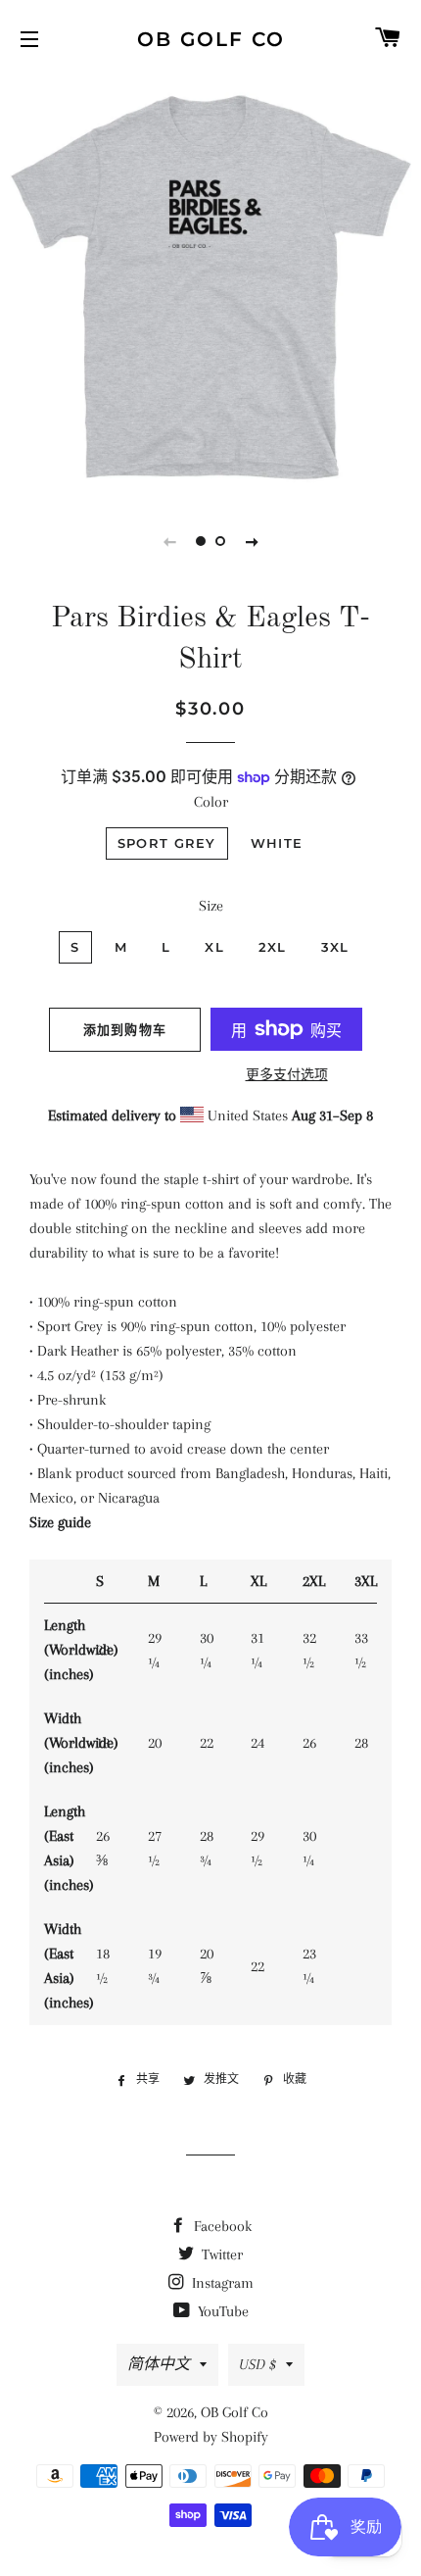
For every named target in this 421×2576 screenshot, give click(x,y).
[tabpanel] (210, 284)
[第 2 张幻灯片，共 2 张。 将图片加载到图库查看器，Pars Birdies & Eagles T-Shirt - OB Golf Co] (220, 541)
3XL (335, 947)
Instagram (221, 2283)
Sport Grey (167, 843)
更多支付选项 (287, 1075)
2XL (273, 947)
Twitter (220, 2254)
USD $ (257, 2364)
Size (211, 906)
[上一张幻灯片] (169, 541)
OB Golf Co (211, 39)
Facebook (221, 2226)
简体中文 (159, 2364)
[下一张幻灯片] (252, 541)
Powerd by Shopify (211, 2437)
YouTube (221, 2311)
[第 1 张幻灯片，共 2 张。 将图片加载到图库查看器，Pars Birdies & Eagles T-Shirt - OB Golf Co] (201, 541)
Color (211, 802)
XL (214, 947)
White (277, 843)
